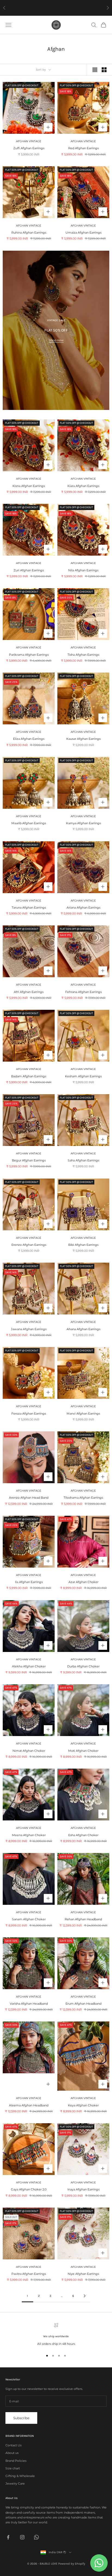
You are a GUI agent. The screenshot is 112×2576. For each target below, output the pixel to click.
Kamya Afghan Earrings (83, 823)
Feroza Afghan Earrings (29, 1413)
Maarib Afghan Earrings (29, 823)
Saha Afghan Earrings (83, 1160)
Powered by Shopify (72, 2564)
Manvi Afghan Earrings (83, 1413)
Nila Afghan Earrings (83, 570)
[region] (56, 2335)
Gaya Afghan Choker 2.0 (29, 2189)
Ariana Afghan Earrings (83, 908)
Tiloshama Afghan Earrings (83, 1498)
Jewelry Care (15, 2483)
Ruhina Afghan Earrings (29, 233)
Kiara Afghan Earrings (83, 486)
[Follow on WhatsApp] (36, 2537)
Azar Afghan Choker (83, 1582)
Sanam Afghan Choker (29, 1919)
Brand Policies (16, 2461)
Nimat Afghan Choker (29, 1751)
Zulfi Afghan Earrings (29, 148)
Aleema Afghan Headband (29, 2105)
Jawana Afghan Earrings (29, 1329)
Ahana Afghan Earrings (83, 1329)
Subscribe (21, 2418)
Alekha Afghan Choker (29, 1666)
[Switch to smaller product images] (104, 70)
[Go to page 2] (85, 2296)
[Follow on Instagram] (22, 2537)
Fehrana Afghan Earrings (83, 992)
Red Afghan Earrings (83, 148)
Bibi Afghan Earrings (83, 1245)
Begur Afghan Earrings (29, 1160)
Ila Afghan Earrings (29, 1582)
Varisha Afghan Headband (29, 2004)
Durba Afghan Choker (83, 1666)
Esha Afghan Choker (83, 1835)
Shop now (56, 340)
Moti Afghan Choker (83, 1751)
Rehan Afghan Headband (83, 1919)
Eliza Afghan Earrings (29, 739)
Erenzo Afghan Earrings (29, 1245)
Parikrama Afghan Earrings (29, 655)
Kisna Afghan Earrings (29, 486)
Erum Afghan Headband (83, 2004)
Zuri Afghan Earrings (29, 570)
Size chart (13, 2468)
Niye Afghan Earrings (83, 2274)
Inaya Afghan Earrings (83, 2189)
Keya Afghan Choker (83, 2105)
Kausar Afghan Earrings (83, 739)
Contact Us (13, 2445)
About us (12, 2453)
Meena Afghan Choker (29, 1835)
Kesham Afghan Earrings (83, 1076)
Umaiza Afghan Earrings (83, 233)
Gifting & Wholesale (20, 2476)
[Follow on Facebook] (8, 2537)
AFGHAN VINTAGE (29, 141)
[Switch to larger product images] (95, 70)
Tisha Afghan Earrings (83, 655)
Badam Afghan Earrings (29, 1076)
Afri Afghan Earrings (29, 992)
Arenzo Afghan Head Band (29, 1498)
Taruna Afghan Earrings (29, 908)
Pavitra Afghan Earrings (29, 2274)
